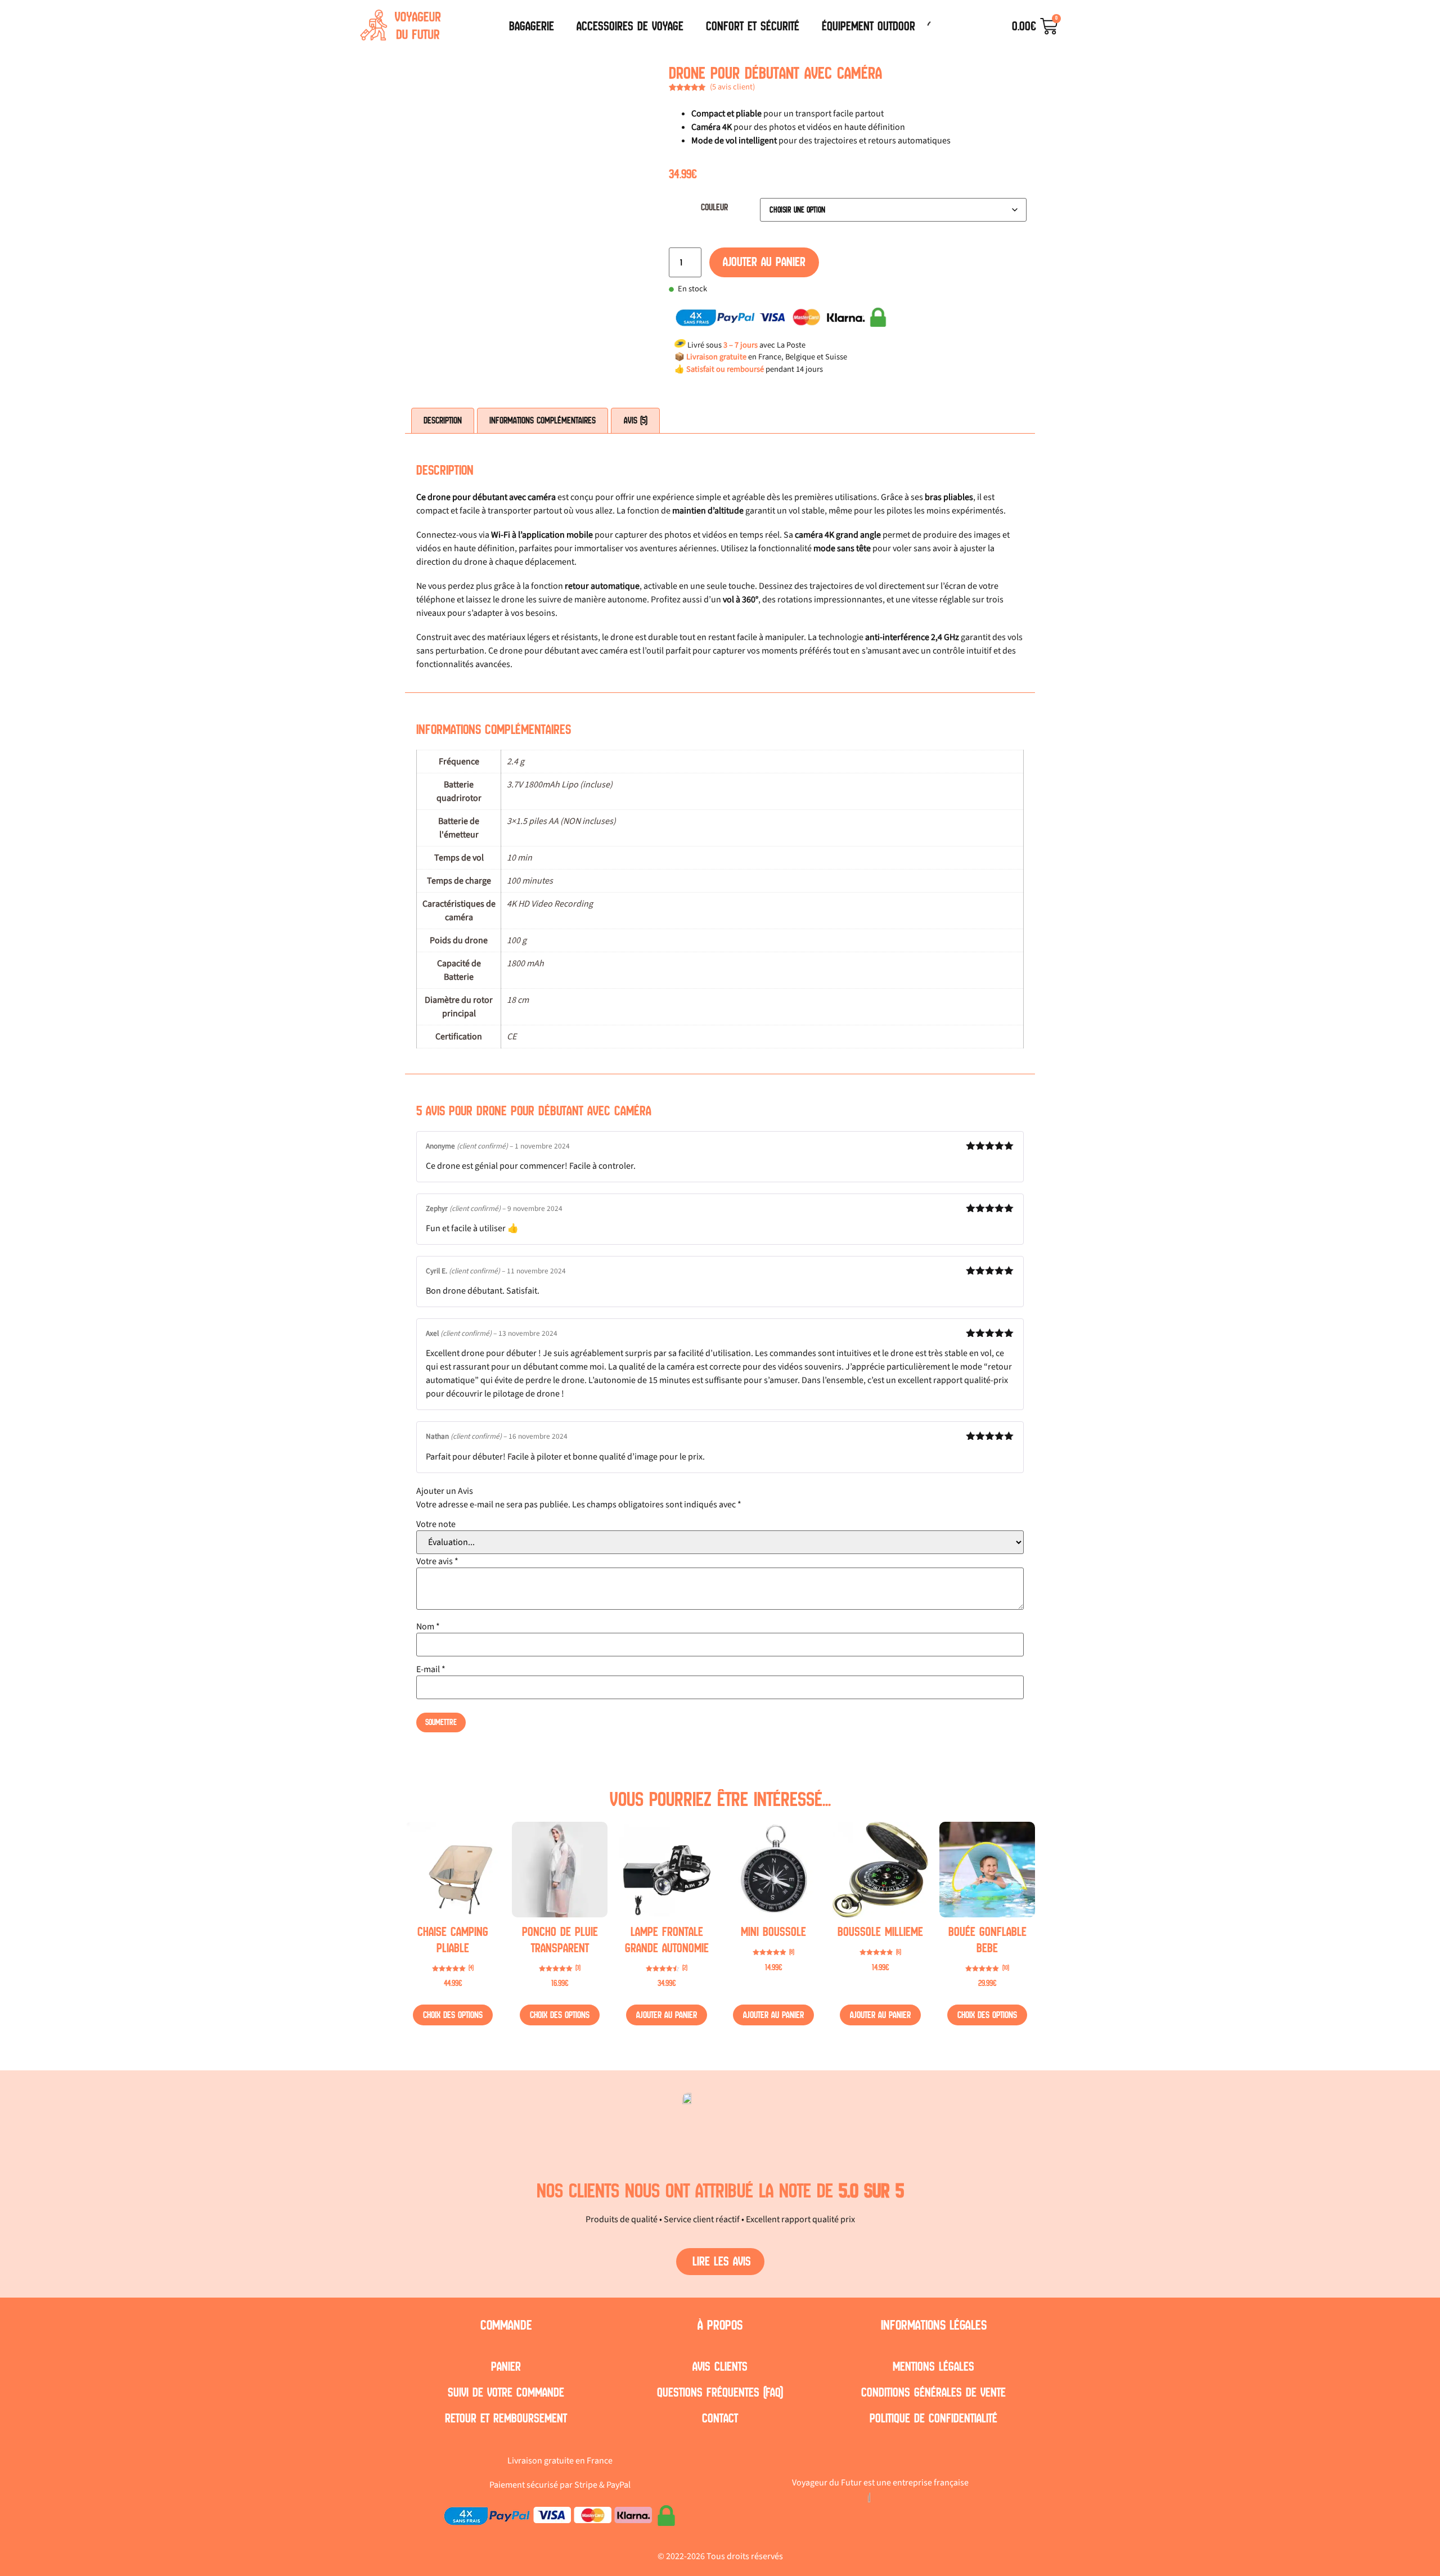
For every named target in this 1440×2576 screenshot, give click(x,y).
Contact (720, 2418)
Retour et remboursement (506, 2418)
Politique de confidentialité (933, 2418)
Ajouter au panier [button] (667, 2015)
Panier (506, 2366)
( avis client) (732, 87)
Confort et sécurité (753, 26)
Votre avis (437, 1561)
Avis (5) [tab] (636, 420)
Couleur (714, 208)
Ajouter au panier (764, 262)
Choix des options (453, 2015)
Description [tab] (443, 420)
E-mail (431, 1669)
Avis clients (720, 2366)
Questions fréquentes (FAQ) (720, 2392)
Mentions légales (933, 2366)
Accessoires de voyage (630, 26)
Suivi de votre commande (506, 2392)
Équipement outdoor (868, 26)
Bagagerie (532, 26)
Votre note (436, 1524)
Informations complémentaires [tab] (543, 420)
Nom (428, 1627)
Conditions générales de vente (933, 2392)
